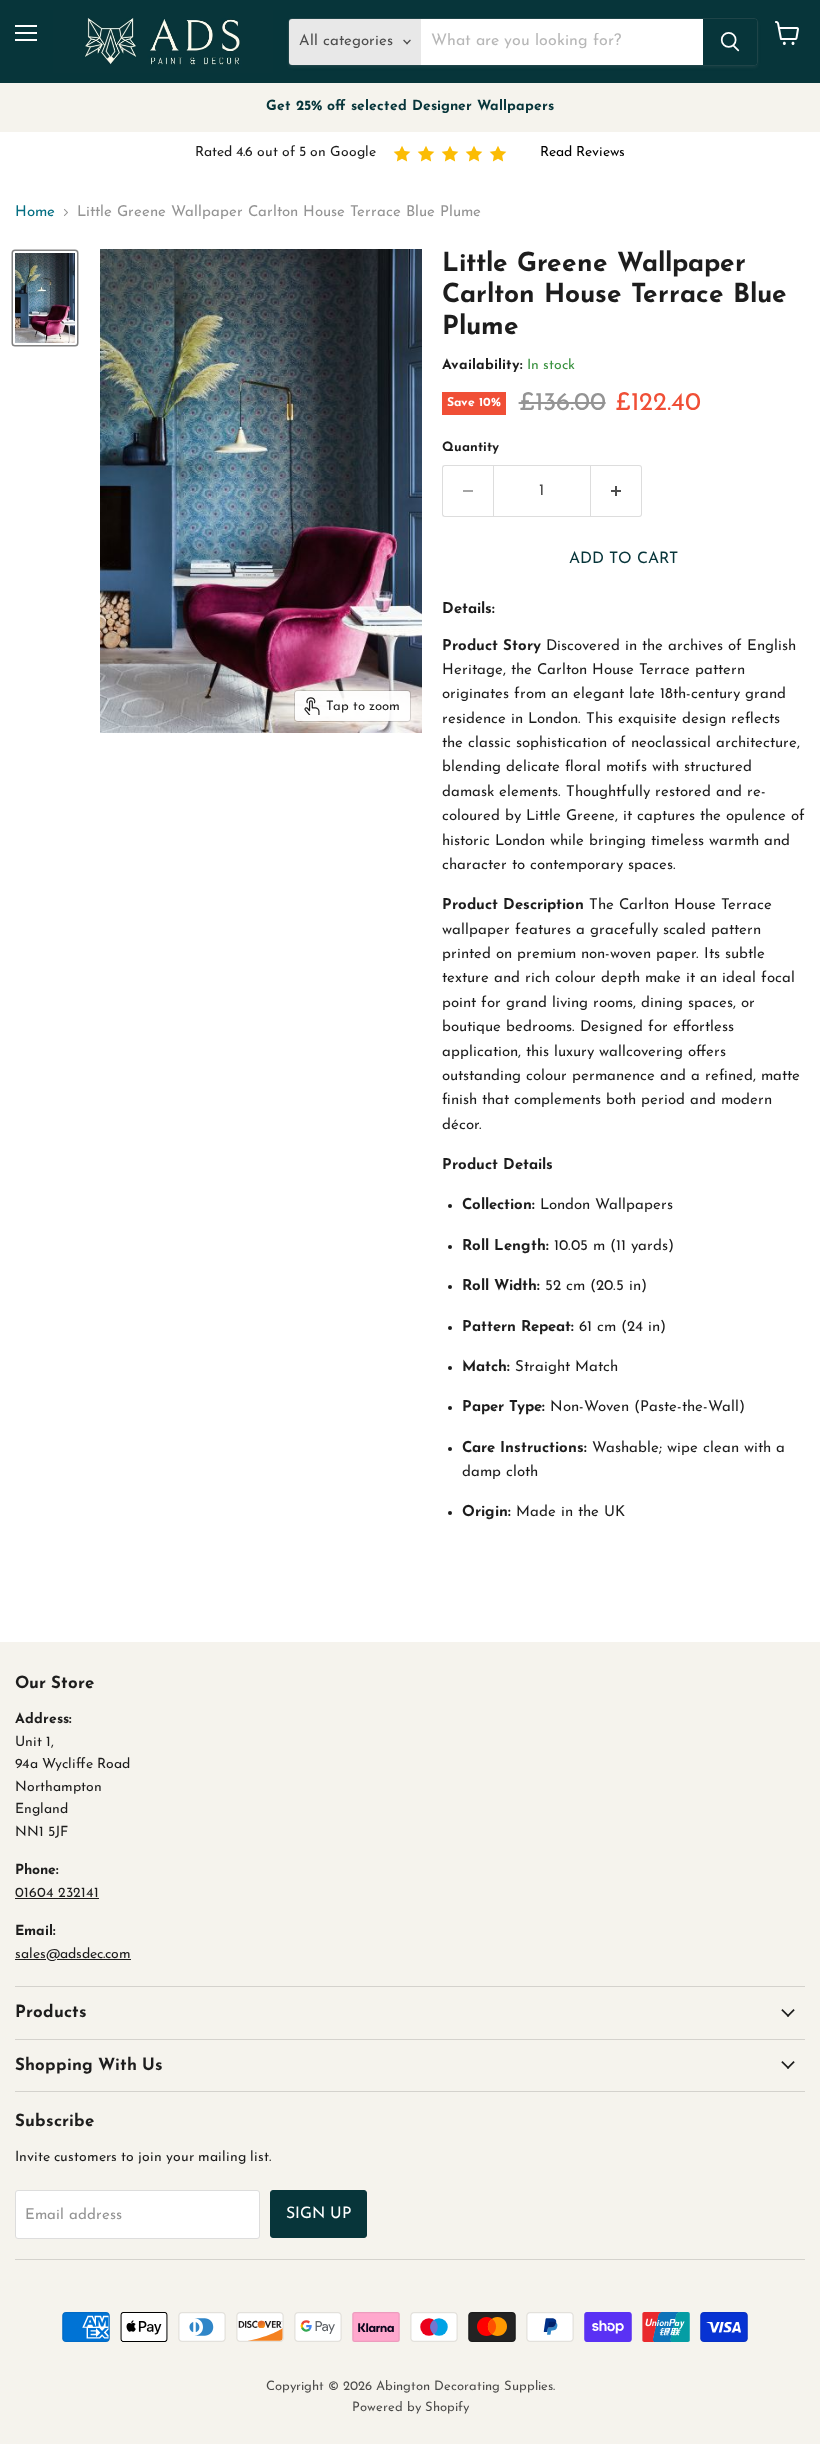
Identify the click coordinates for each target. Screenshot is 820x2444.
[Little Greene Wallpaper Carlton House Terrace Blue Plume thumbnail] (45, 298)
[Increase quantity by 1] (616, 491)
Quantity (470, 447)
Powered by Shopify (410, 2407)
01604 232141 (57, 1893)
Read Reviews (582, 152)
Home (35, 212)
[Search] (730, 42)
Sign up (318, 2214)
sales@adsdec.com (73, 1954)
